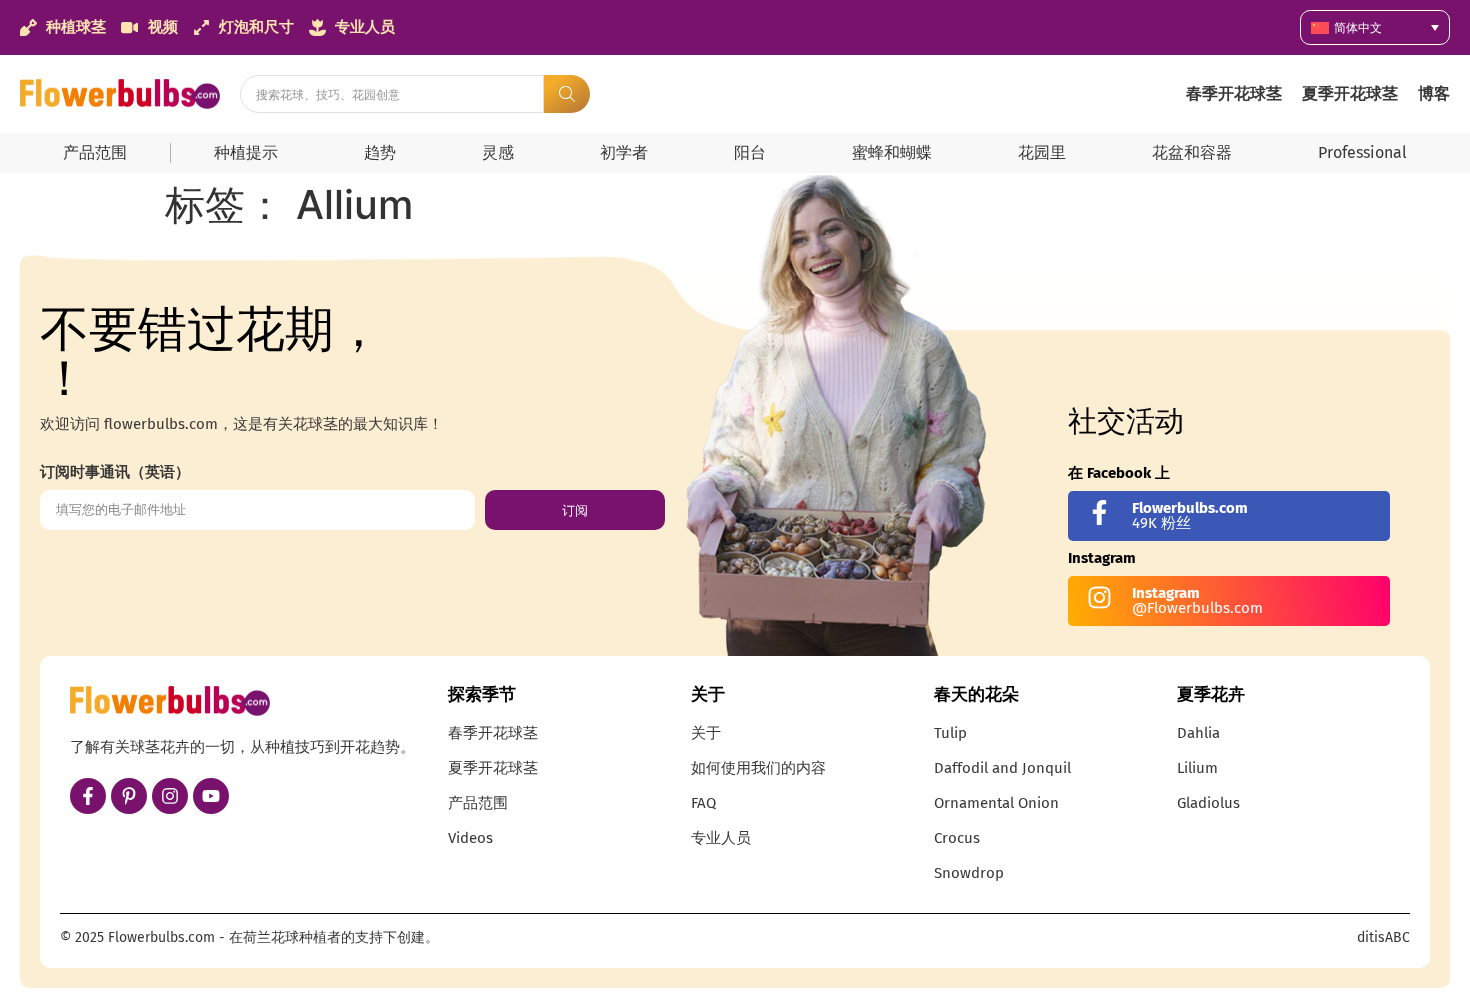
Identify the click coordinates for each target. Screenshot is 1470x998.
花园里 (1042, 152)
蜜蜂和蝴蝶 (892, 152)
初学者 (624, 152)
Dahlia (1198, 733)
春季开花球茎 (1234, 93)
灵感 (498, 152)
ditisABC (1383, 937)
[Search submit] (567, 94)
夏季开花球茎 (1350, 93)
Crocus (957, 838)
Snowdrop (969, 873)
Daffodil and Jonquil (1002, 768)
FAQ (703, 803)
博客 (1434, 93)
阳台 (750, 152)
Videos (470, 838)
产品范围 (95, 152)
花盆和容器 (1192, 152)
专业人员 (721, 838)
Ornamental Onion (996, 803)
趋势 (380, 152)
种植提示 (246, 152)
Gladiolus (1208, 803)
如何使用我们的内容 (758, 768)
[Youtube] (211, 796)
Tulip (950, 733)
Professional (1362, 152)
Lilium (1197, 768)
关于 (706, 733)
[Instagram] (170, 796)
